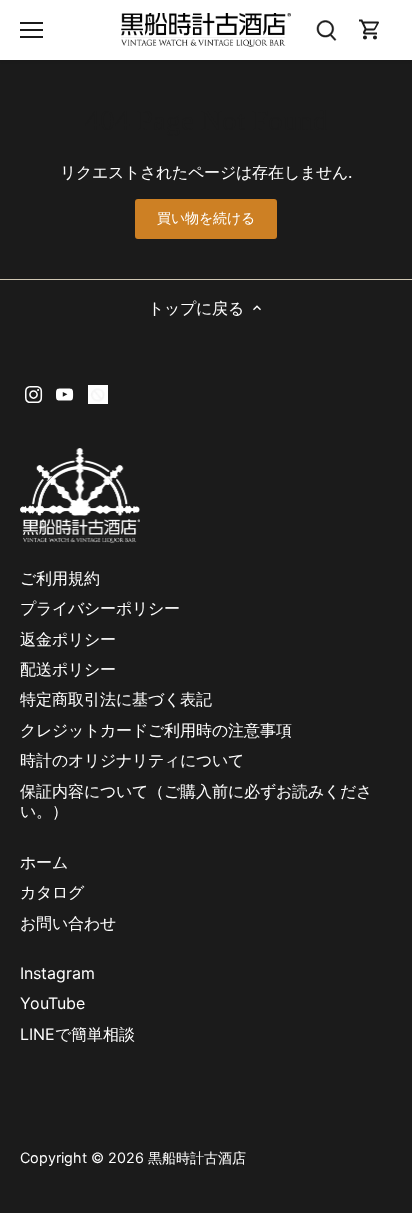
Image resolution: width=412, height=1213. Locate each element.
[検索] (326, 29)
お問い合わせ (68, 923)
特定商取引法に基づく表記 (116, 699)
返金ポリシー (68, 639)
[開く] (31, 30)
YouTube (52, 1003)
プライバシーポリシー (100, 608)
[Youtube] (64, 393)
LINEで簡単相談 (77, 1034)
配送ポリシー (68, 669)
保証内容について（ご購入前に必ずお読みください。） (196, 801)
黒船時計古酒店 (197, 1157)
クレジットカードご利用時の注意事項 (164, 730)
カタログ (52, 892)
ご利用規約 (60, 578)
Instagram (57, 973)
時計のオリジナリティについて (132, 760)
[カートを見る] (370, 29)
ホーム (44, 862)
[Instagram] (33, 393)
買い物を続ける (206, 218)
